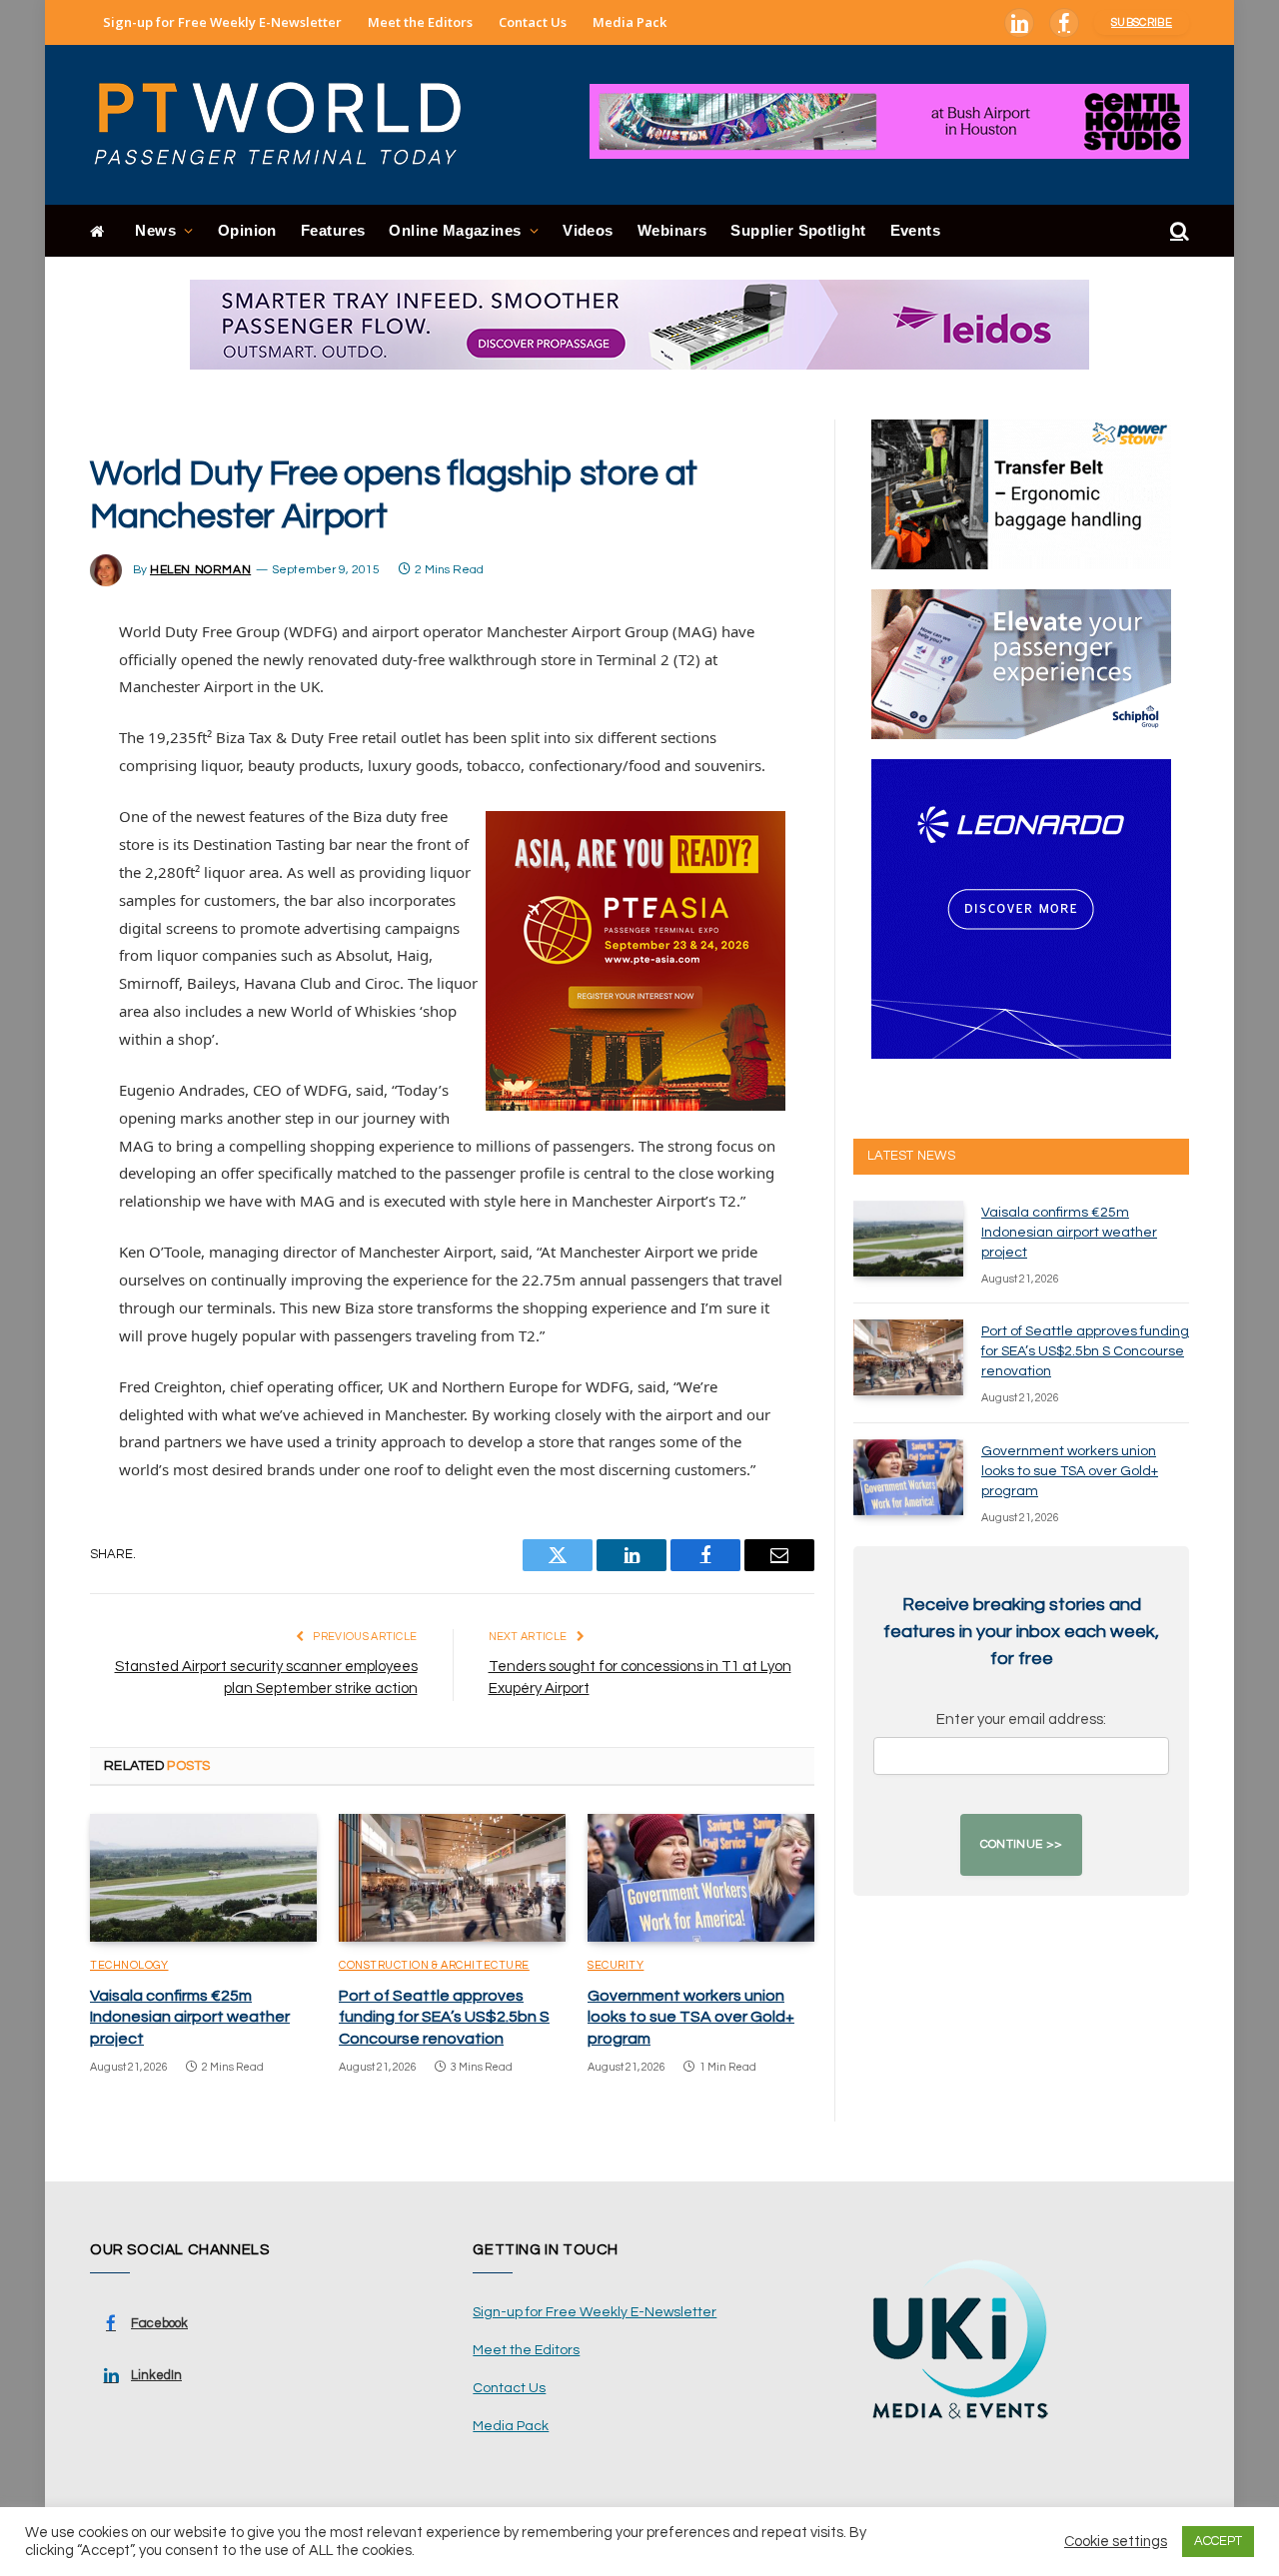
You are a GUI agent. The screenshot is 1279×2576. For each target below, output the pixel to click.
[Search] (1178, 231)
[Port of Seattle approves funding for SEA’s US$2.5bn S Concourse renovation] (452, 1878)
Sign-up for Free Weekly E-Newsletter (222, 22)
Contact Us (533, 22)
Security (616, 1965)
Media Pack (630, 22)
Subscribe (1142, 22)
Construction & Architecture (434, 1965)
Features (333, 230)
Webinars (672, 230)
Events (916, 230)
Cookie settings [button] (1116, 2542)
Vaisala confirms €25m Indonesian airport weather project (190, 2018)
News (155, 230)
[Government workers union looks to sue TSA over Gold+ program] (701, 1878)
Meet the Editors (420, 22)
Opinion (247, 230)
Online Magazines (455, 230)
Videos (588, 230)
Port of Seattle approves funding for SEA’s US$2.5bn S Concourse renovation (444, 2018)
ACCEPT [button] (1218, 2541)
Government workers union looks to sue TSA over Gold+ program (691, 2018)
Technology (129, 1965)
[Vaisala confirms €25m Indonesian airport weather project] (203, 1878)
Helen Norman (200, 570)
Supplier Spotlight (798, 230)
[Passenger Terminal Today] (290, 125)
